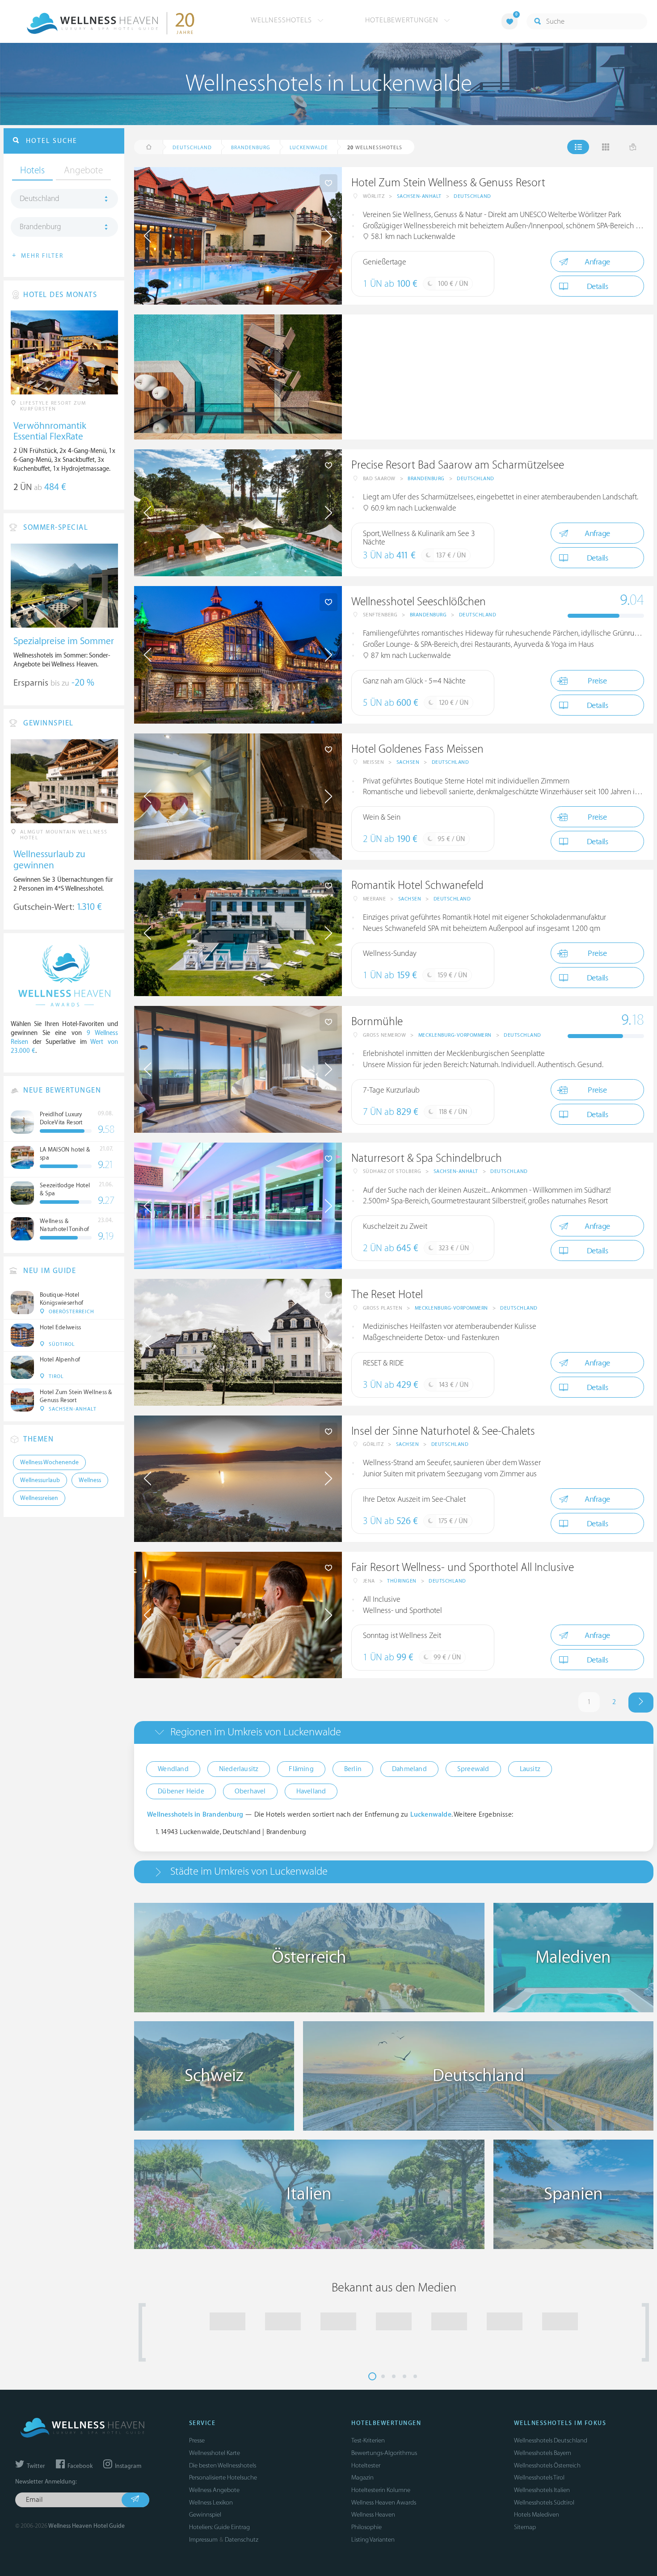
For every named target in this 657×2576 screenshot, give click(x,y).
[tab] (394, 1732)
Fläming (301, 1769)
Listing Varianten (373, 2540)
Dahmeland (409, 1769)
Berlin (353, 1769)
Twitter (35, 2466)
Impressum (203, 2540)
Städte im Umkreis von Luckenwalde (249, 1871)
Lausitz (530, 1769)
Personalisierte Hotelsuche (223, 2478)
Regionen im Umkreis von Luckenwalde (256, 1732)
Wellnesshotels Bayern (543, 2453)
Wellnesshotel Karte (215, 2453)
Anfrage (597, 262)
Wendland (173, 1769)
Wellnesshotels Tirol (539, 2478)
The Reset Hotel (387, 1295)
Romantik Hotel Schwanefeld (417, 886)
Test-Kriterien (368, 2440)
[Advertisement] (498, 377)
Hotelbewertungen (403, 20)
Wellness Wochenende (49, 1462)
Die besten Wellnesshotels (223, 2465)
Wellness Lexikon (211, 2503)
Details (598, 287)
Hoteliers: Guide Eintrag (219, 2527)
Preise (597, 681)
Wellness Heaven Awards (384, 2503)
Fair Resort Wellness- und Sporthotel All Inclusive (463, 1568)
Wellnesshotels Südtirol (544, 2503)
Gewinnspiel (205, 2515)
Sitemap (525, 2527)
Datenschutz (242, 2540)
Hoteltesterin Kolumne (381, 2490)
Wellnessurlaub (40, 1480)
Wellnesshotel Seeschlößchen (419, 602)
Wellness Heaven (373, 2515)
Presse (197, 2440)
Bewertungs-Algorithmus (384, 2453)
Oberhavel (250, 1791)
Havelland (311, 1791)
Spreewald (473, 1769)
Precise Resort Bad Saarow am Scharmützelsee (458, 465)
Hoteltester (366, 2465)
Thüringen (402, 1581)
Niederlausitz (239, 1769)
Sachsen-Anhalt (419, 196)
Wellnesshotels (282, 20)
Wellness (90, 1480)
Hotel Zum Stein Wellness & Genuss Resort (448, 183)
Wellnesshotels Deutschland (551, 2440)
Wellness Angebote (214, 2490)
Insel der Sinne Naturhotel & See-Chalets (443, 1431)
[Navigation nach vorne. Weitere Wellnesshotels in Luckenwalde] (641, 1703)
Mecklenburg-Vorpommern (455, 1035)
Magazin (362, 2478)
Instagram (127, 2466)
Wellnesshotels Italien (542, 2490)
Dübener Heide (181, 1791)
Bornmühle (377, 1022)
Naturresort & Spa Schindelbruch (427, 1158)
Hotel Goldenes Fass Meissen (417, 749)
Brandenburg (426, 479)
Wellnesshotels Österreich (547, 2465)
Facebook (79, 2466)
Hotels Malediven (537, 2515)
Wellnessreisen (39, 1498)
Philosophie (366, 2527)
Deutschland (472, 196)
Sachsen (408, 762)
